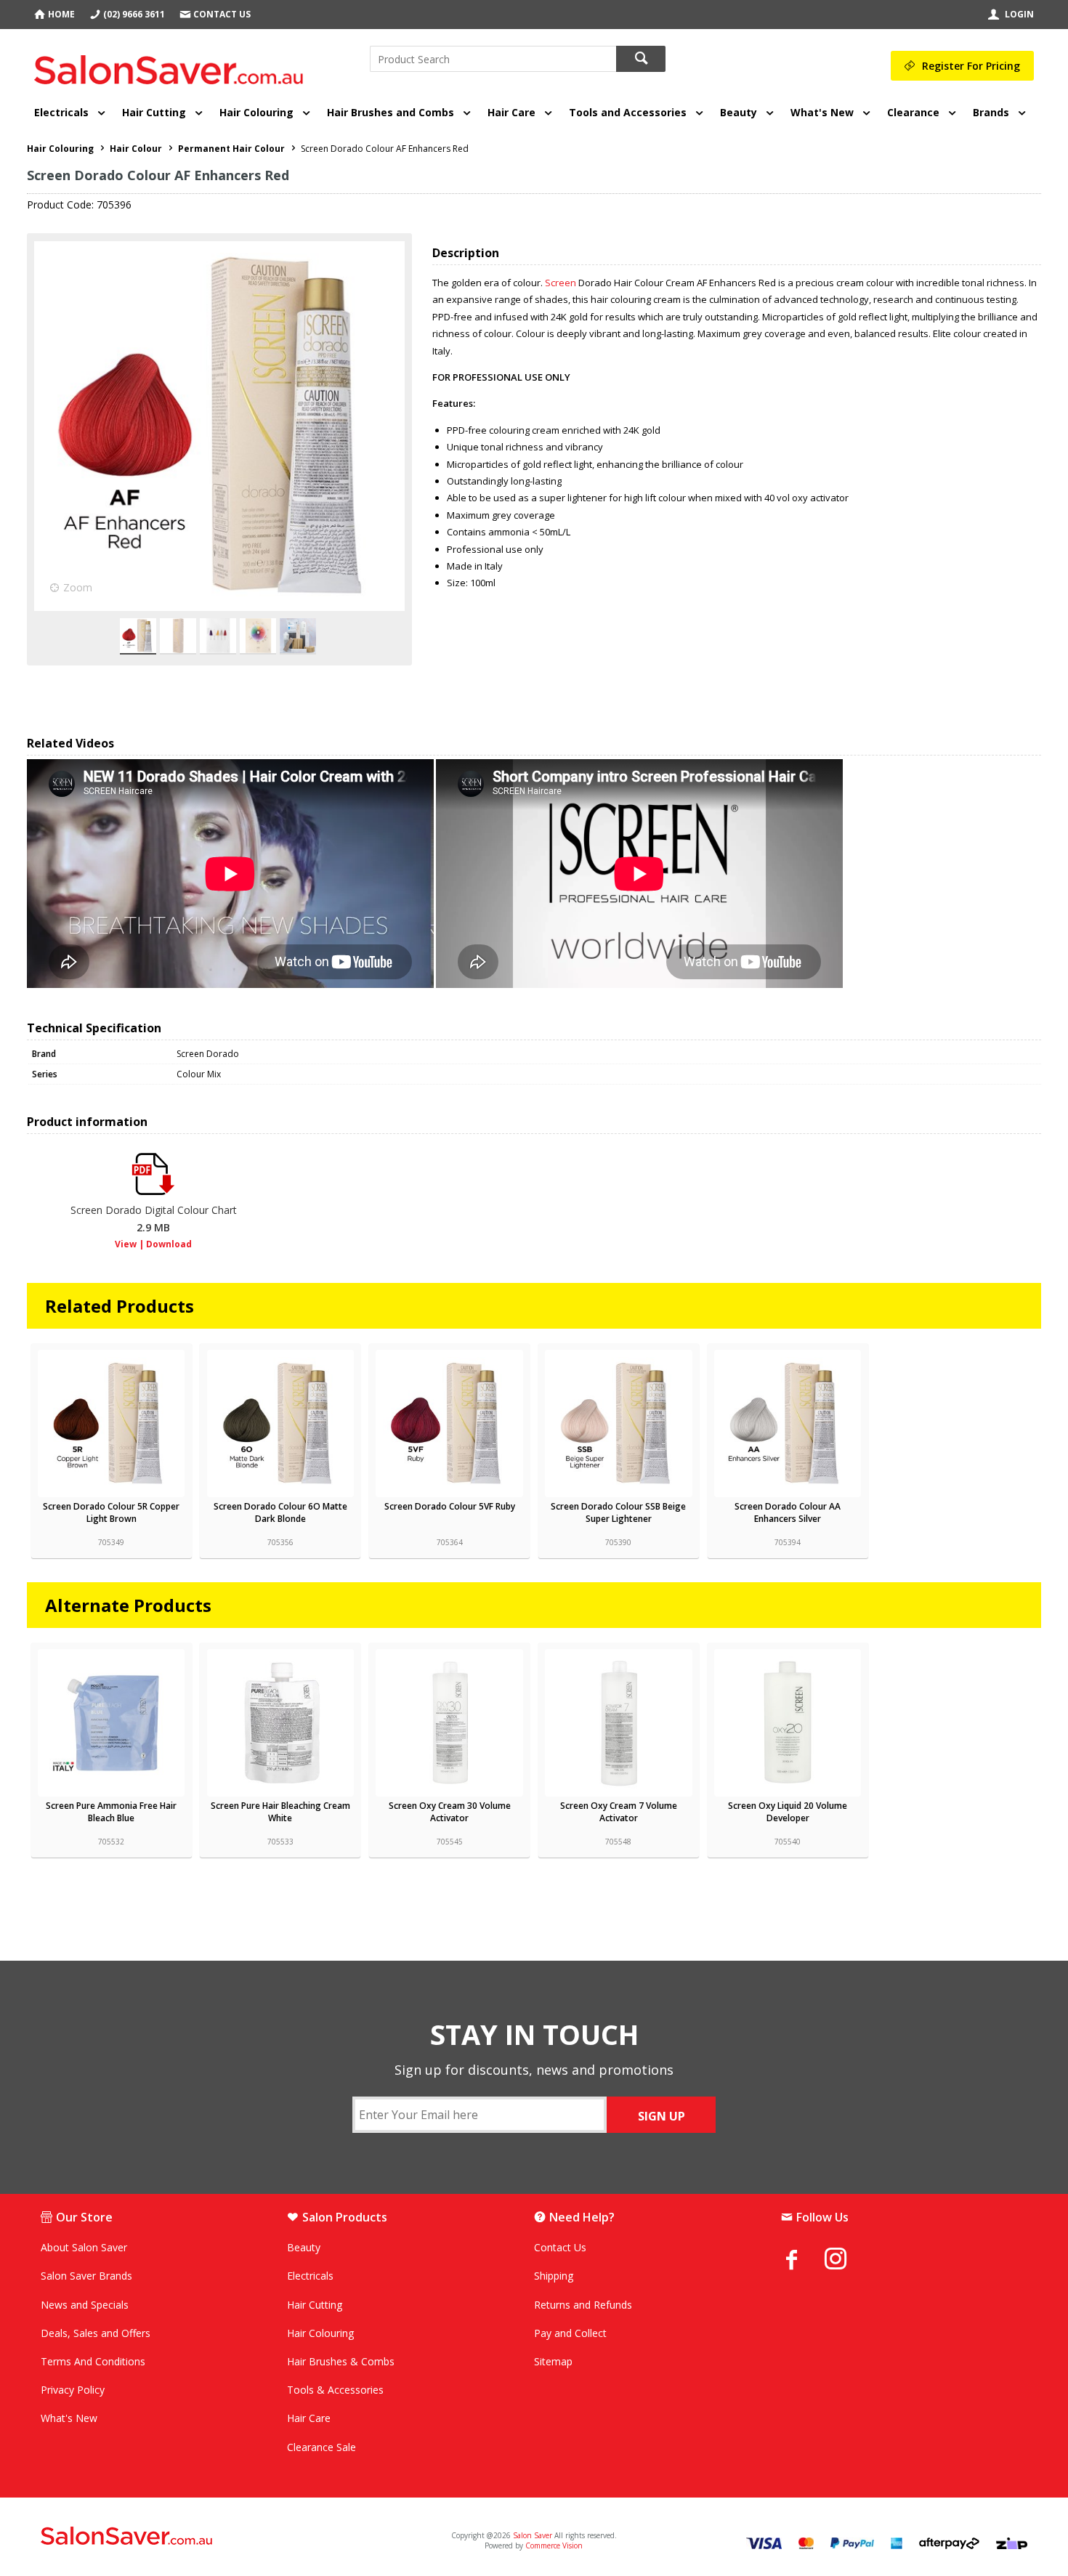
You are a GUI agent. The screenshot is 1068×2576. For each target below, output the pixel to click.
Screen (561, 283)
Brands (991, 112)
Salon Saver (533, 2535)
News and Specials (85, 2305)
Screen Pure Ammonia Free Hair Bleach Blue (111, 1812)
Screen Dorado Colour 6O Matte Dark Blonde (280, 1512)
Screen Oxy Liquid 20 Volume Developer (788, 1812)
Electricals (61, 112)
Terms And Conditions (93, 2361)
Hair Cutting (154, 112)
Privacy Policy (73, 2390)
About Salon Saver (84, 2247)
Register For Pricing (971, 66)
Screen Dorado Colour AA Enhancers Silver (788, 1512)
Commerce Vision (554, 2545)
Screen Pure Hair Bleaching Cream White (280, 1812)
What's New (822, 112)
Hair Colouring (256, 112)
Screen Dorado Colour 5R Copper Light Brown (111, 1512)
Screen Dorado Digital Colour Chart (154, 1219)
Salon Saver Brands (86, 2276)
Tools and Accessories (628, 112)
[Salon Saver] (173, 65)
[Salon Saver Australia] (203, 2537)
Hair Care (511, 112)
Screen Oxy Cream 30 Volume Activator (450, 1812)
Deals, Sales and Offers (96, 2333)
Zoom (78, 587)
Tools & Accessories (335, 2390)
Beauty (739, 112)
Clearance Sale (321, 2447)
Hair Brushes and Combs (391, 112)
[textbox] (493, 59)
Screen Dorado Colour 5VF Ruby (450, 1506)
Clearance (913, 112)
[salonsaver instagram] (846, 2261)
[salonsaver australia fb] (803, 2259)
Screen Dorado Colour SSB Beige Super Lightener (618, 1512)
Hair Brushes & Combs (341, 2361)
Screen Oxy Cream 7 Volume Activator (619, 1812)
